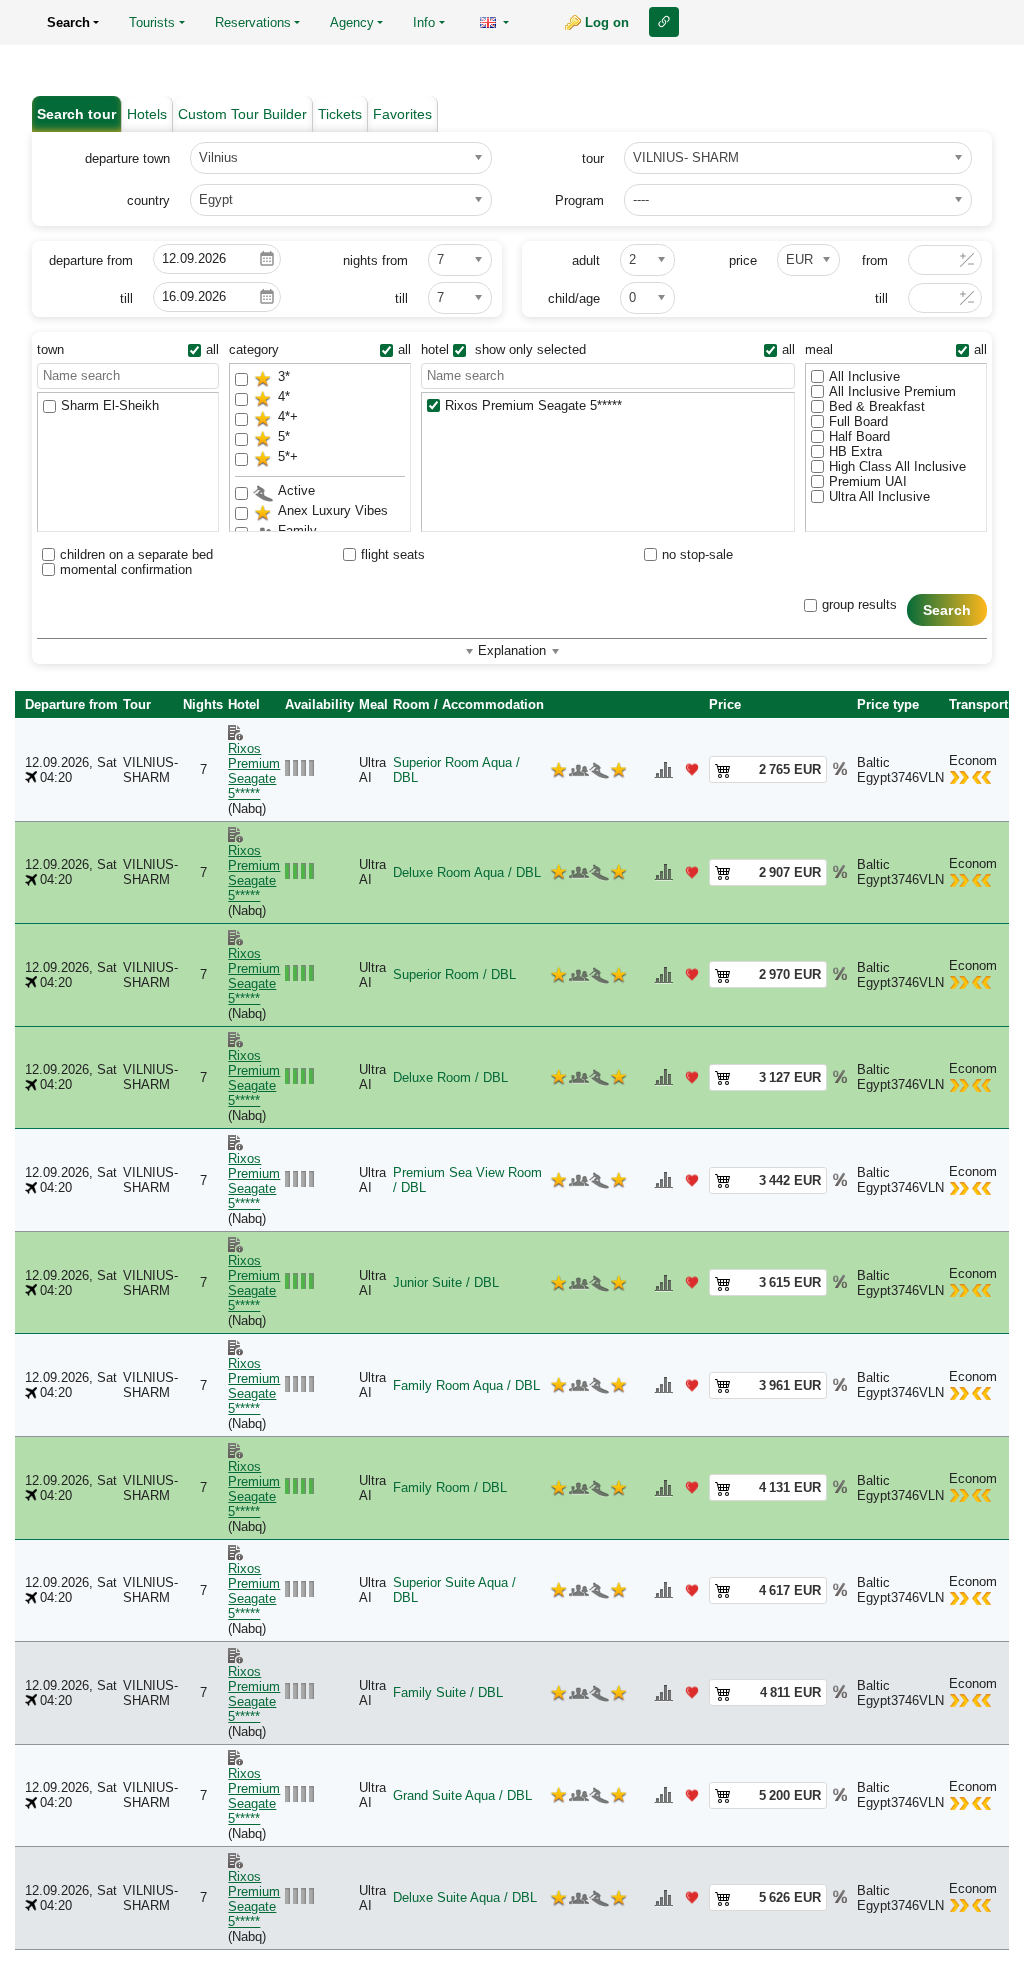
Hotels (147, 114)
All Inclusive (864, 376)
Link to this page (664, 22)
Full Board (858, 421)
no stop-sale (697, 554)
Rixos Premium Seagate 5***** (533, 405)
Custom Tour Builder (242, 114)
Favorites (402, 114)
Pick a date (267, 259)
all (212, 349)
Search (947, 610)
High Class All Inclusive (897, 466)
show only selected (528, 349)
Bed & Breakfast (877, 406)
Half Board (859, 436)
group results (859, 604)
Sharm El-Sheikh (110, 405)
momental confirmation (126, 569)
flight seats (393, 554)
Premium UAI (868, 481)
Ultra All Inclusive (879, 496)
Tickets (340, 114)
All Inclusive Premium (892, 391)
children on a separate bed (136, 554)
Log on (607, 22)
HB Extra (855, 451)
